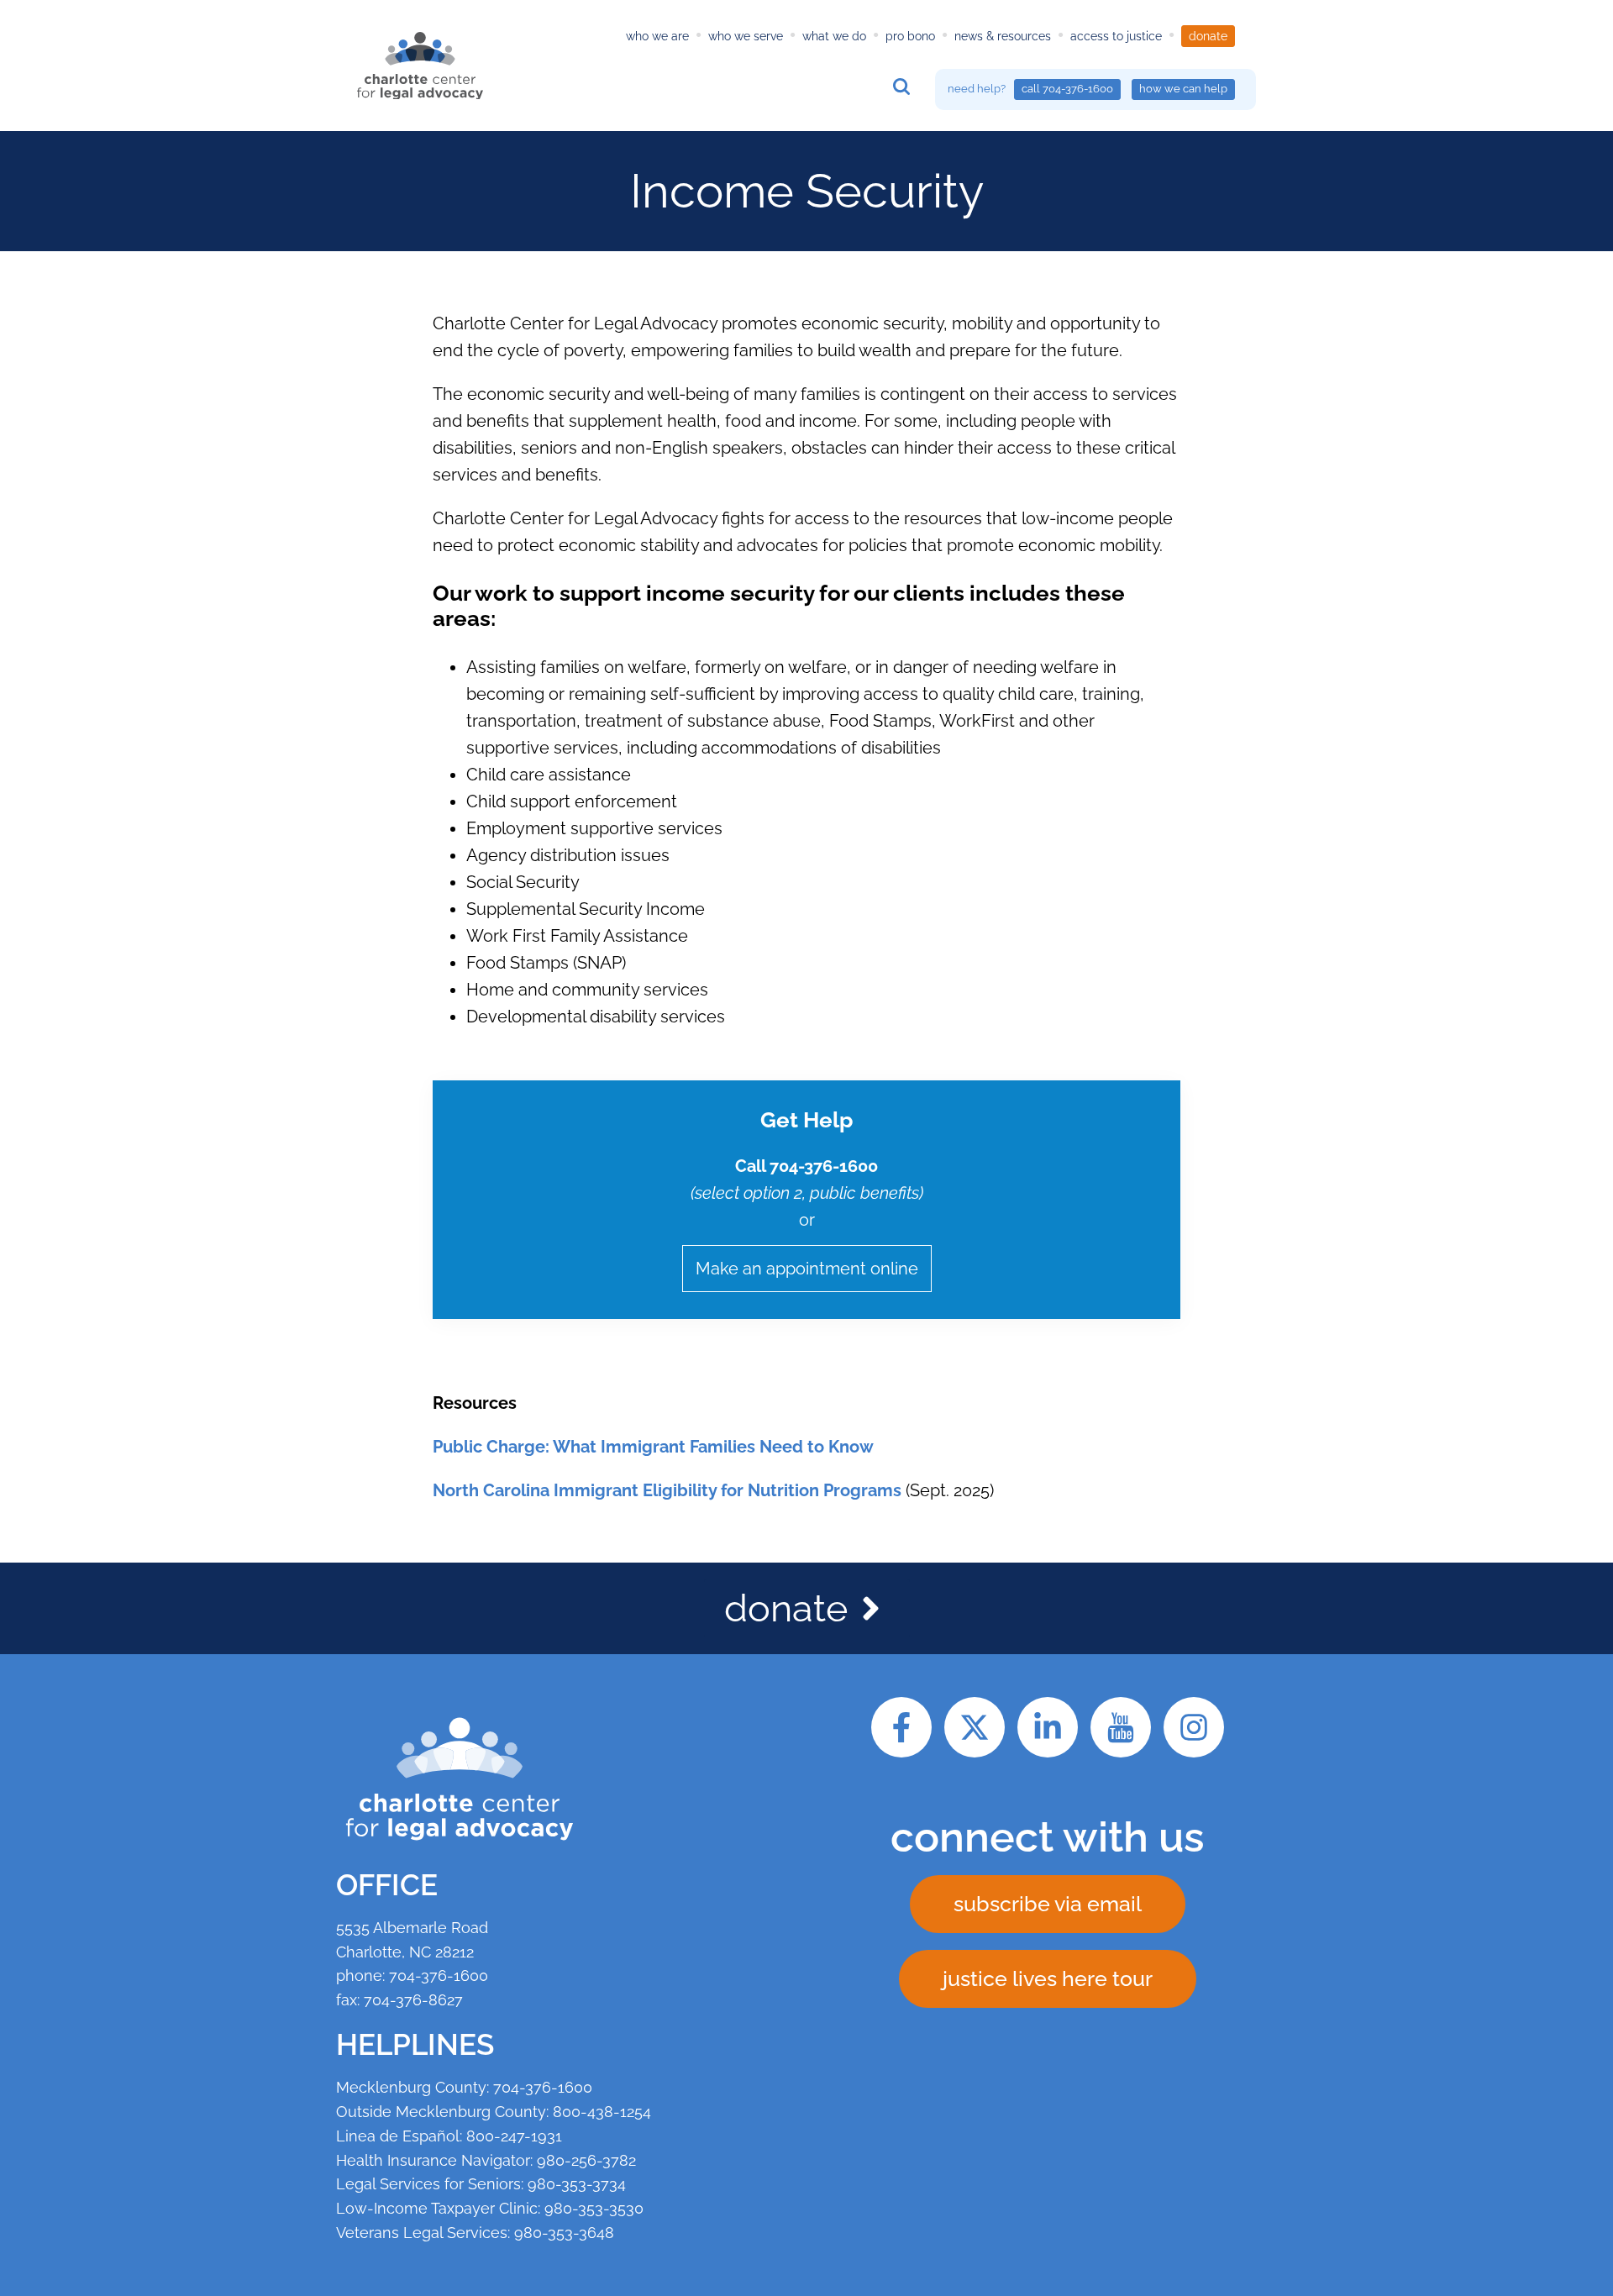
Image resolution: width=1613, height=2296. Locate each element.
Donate (1208, 36)
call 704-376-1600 (1067, 89)
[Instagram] (1194, 1727)
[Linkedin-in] (1048, 1727)
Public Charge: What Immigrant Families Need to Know (653, 1447)
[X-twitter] (975, 1727)
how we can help (1183, 89)
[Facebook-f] (901, 1727)
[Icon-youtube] (1121, 1727)
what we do (834, 36)
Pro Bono (910, 36)
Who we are (657, 36)
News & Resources (1003, 36)
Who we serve (746, 36)
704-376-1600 (439, 1976)
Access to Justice (1116, 36)
